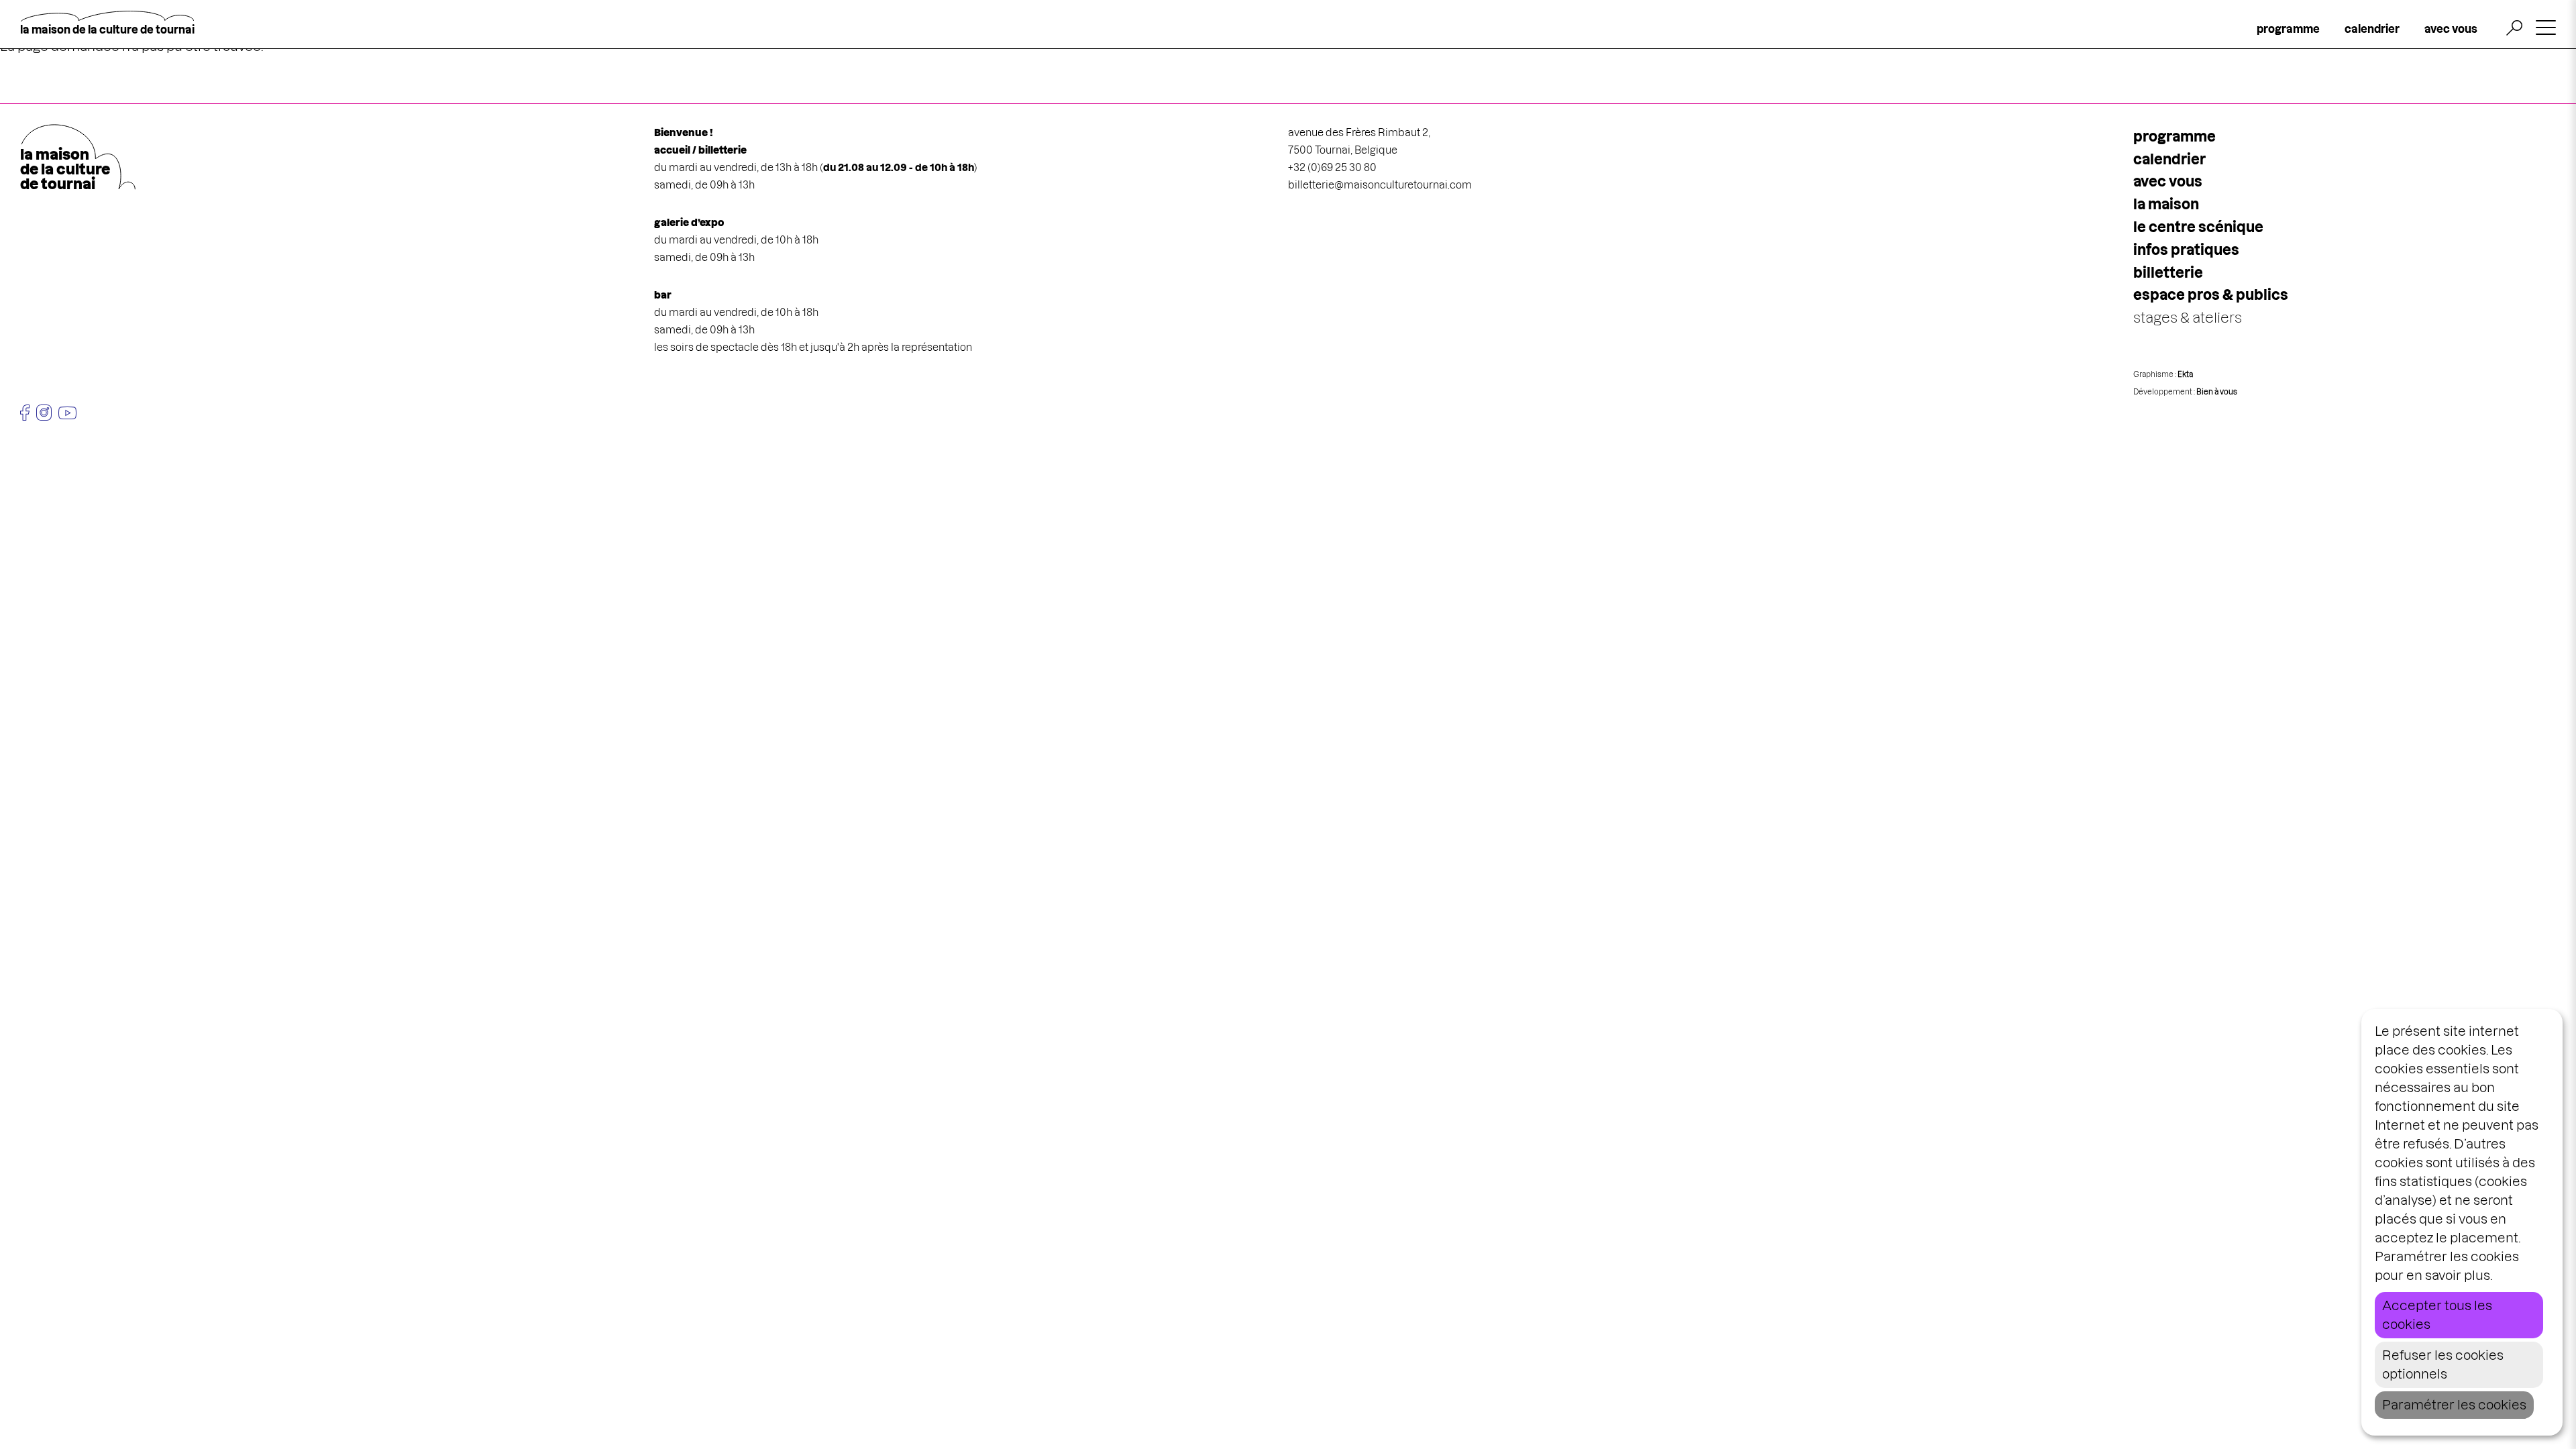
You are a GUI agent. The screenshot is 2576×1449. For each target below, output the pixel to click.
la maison (2166, 204)
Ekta (2185, 374)
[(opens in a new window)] (25, 413)
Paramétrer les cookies (2454, 1405)
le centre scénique (2198, 227)
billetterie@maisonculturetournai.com (1380, 185)
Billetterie (2168, 273)
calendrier (2372, 29)
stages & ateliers (2188, 318)
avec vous (2451, 29)
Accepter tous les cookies (2437, 1315)
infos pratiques (2186, 250)
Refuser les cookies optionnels (2443, 1365)
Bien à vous (2217, 392)
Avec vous (2168, 181)
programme (2288, 29)
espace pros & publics (2211, 295)
